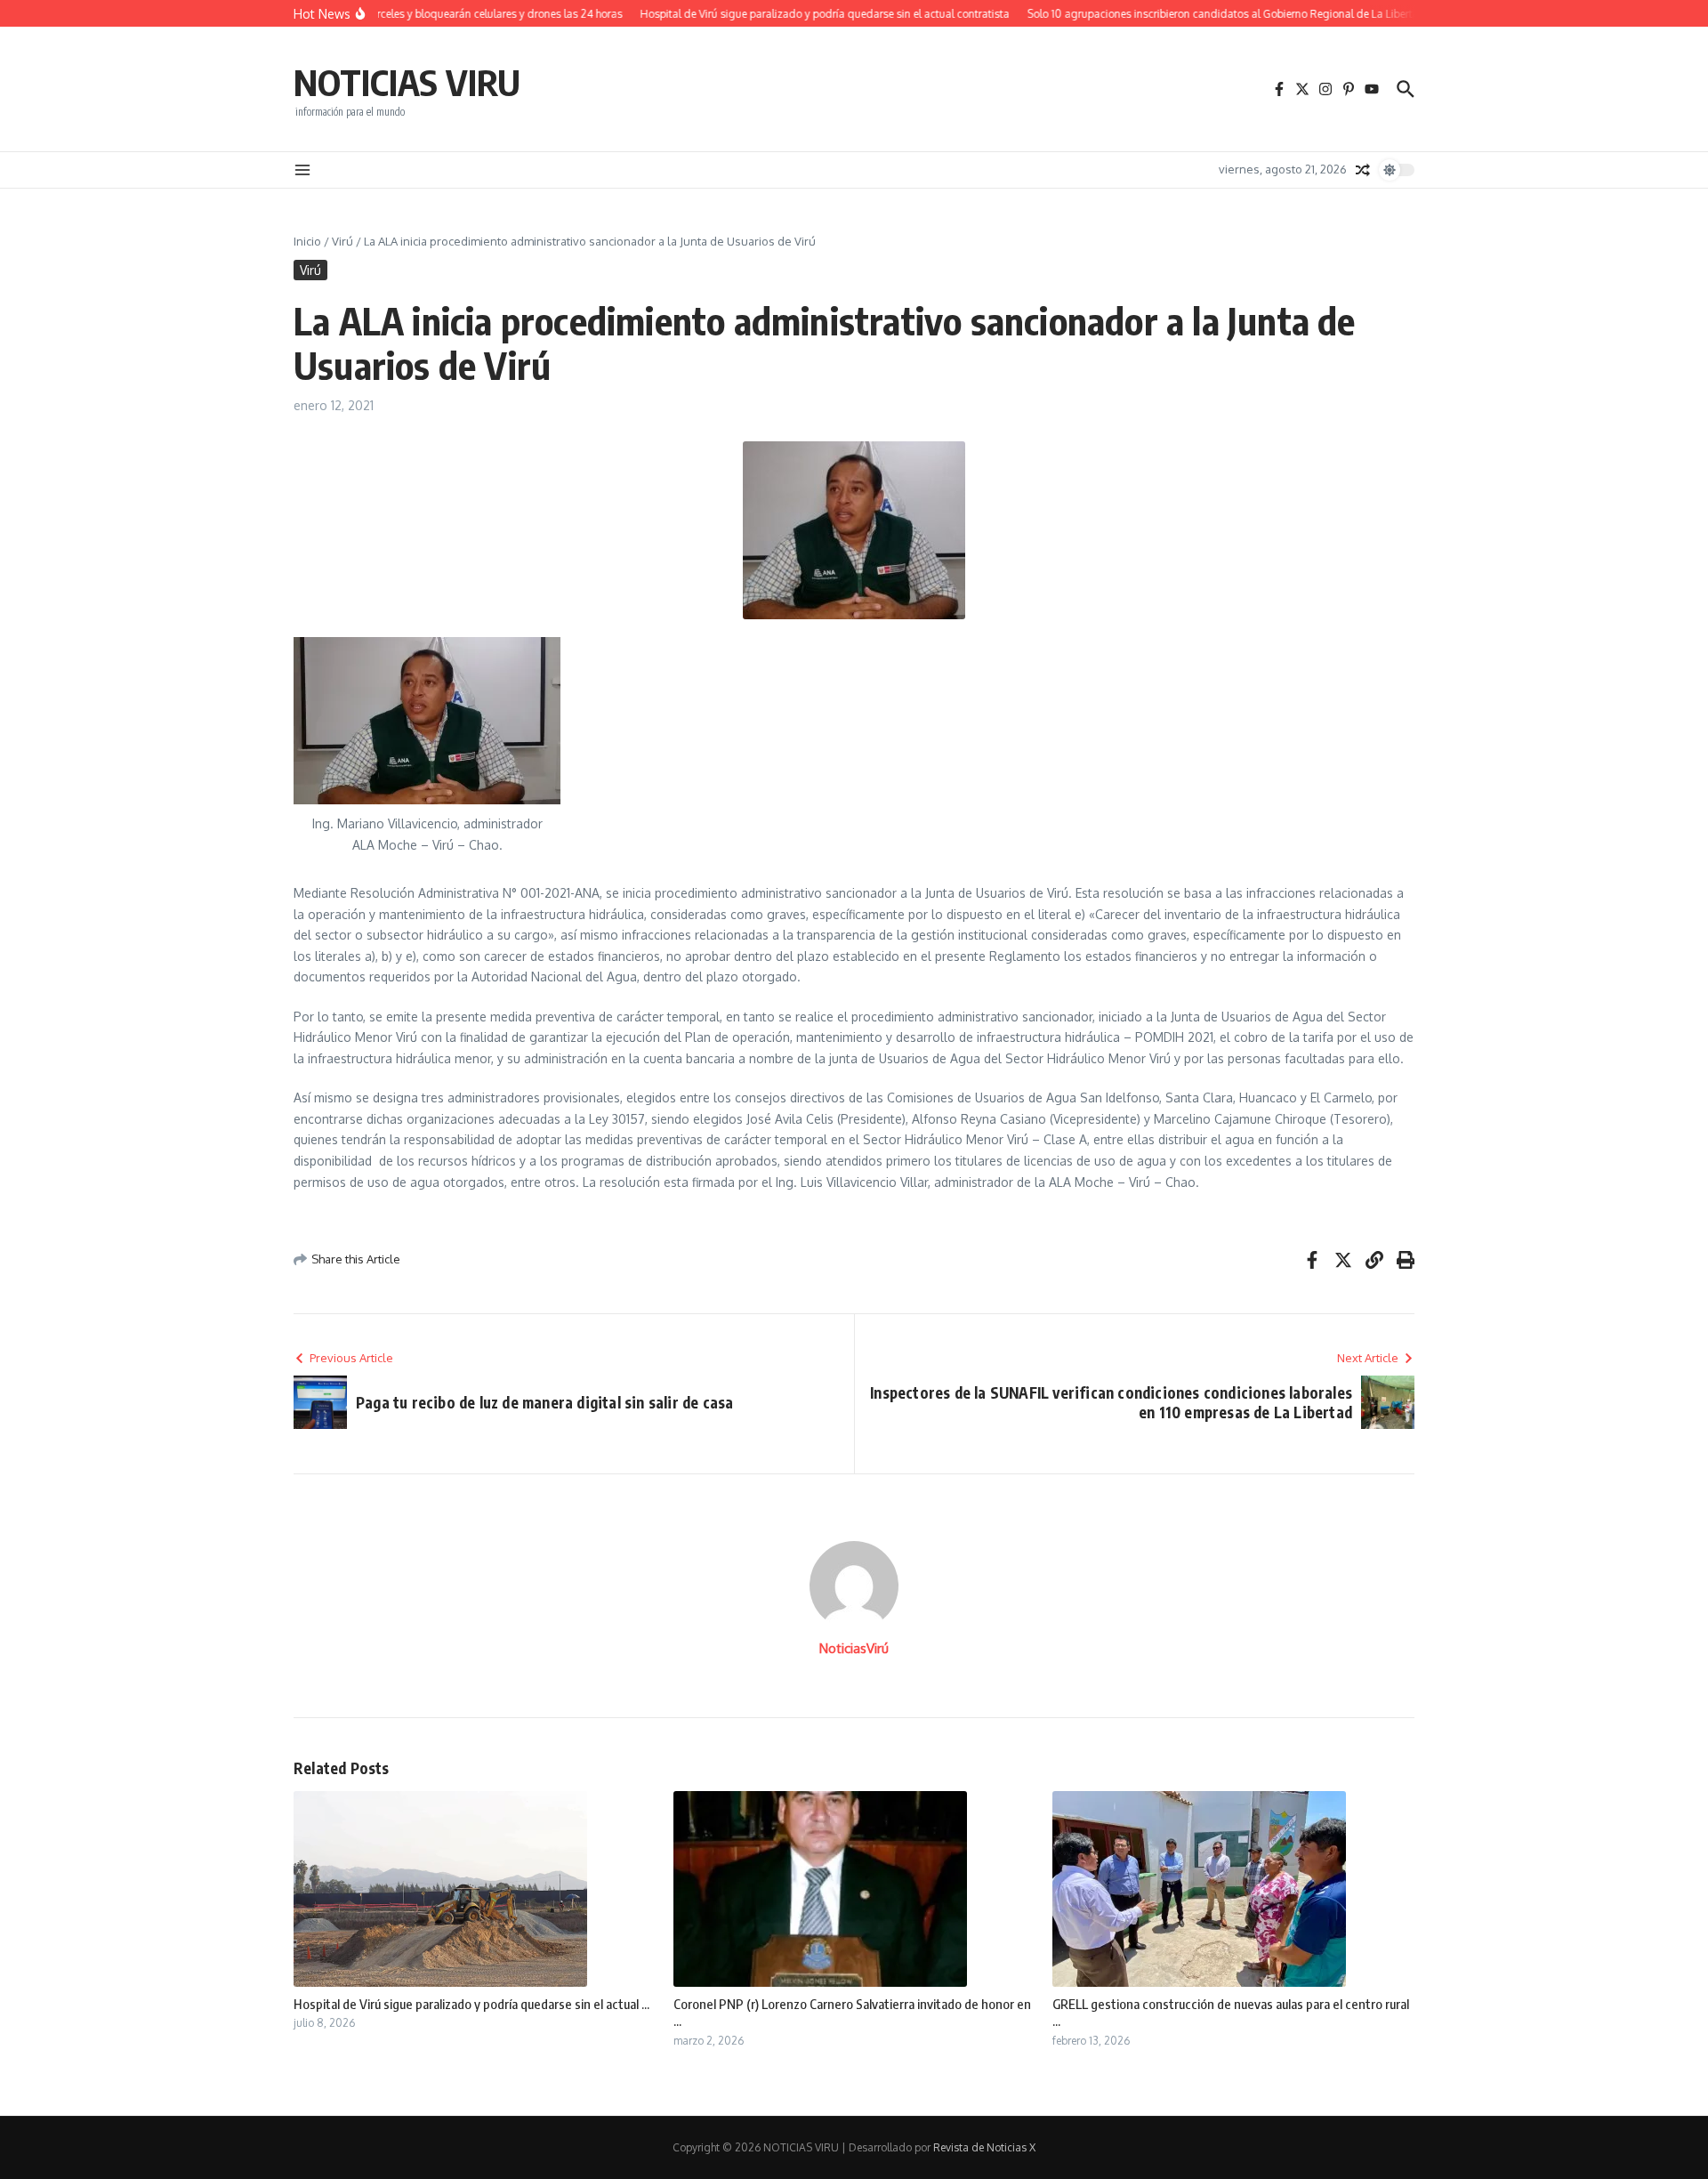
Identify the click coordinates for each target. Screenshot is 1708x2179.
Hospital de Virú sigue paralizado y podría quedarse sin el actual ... (471, 2004)
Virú (342, 241)
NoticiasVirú (854, 1648)
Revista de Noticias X (984, 2147)
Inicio (307, 241)
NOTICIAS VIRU (407, 82)
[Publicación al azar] (1363, 170)
